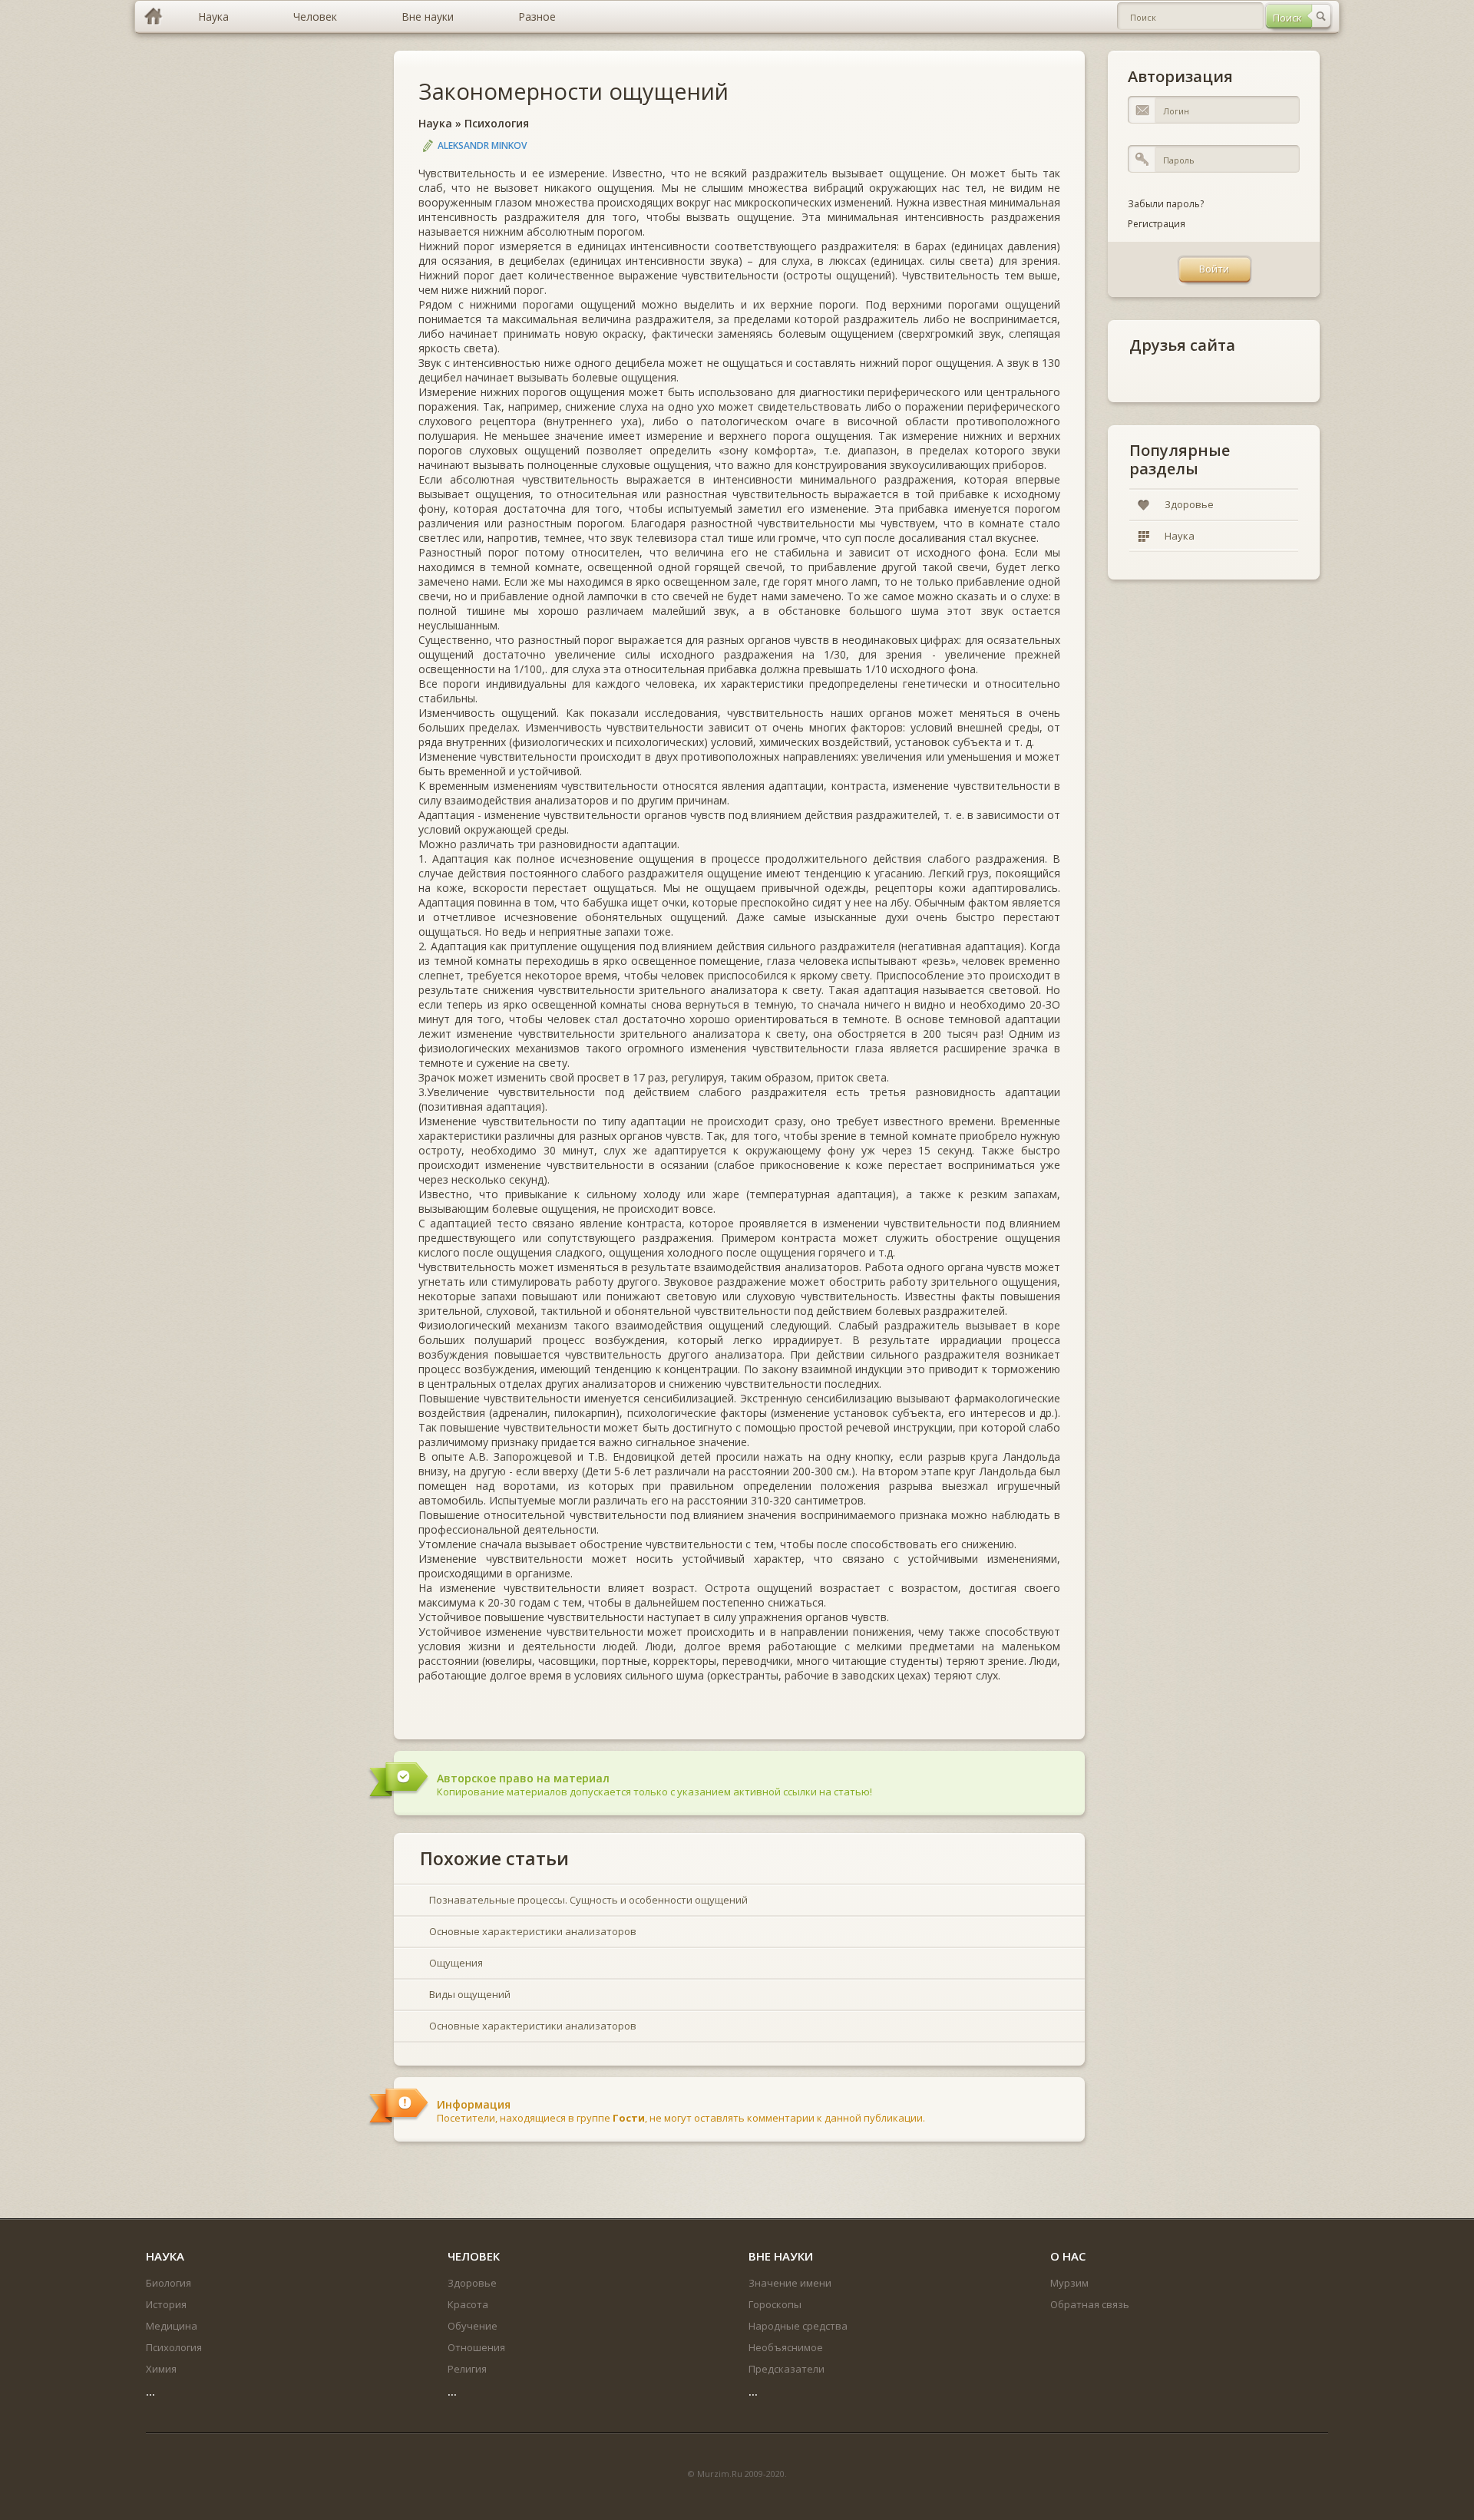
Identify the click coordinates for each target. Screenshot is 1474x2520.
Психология (497, 123)
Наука (435, 123)
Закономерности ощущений (573, 91)
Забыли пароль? (1166, 204)
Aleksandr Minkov (482, 145)
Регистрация (1157, 224)
